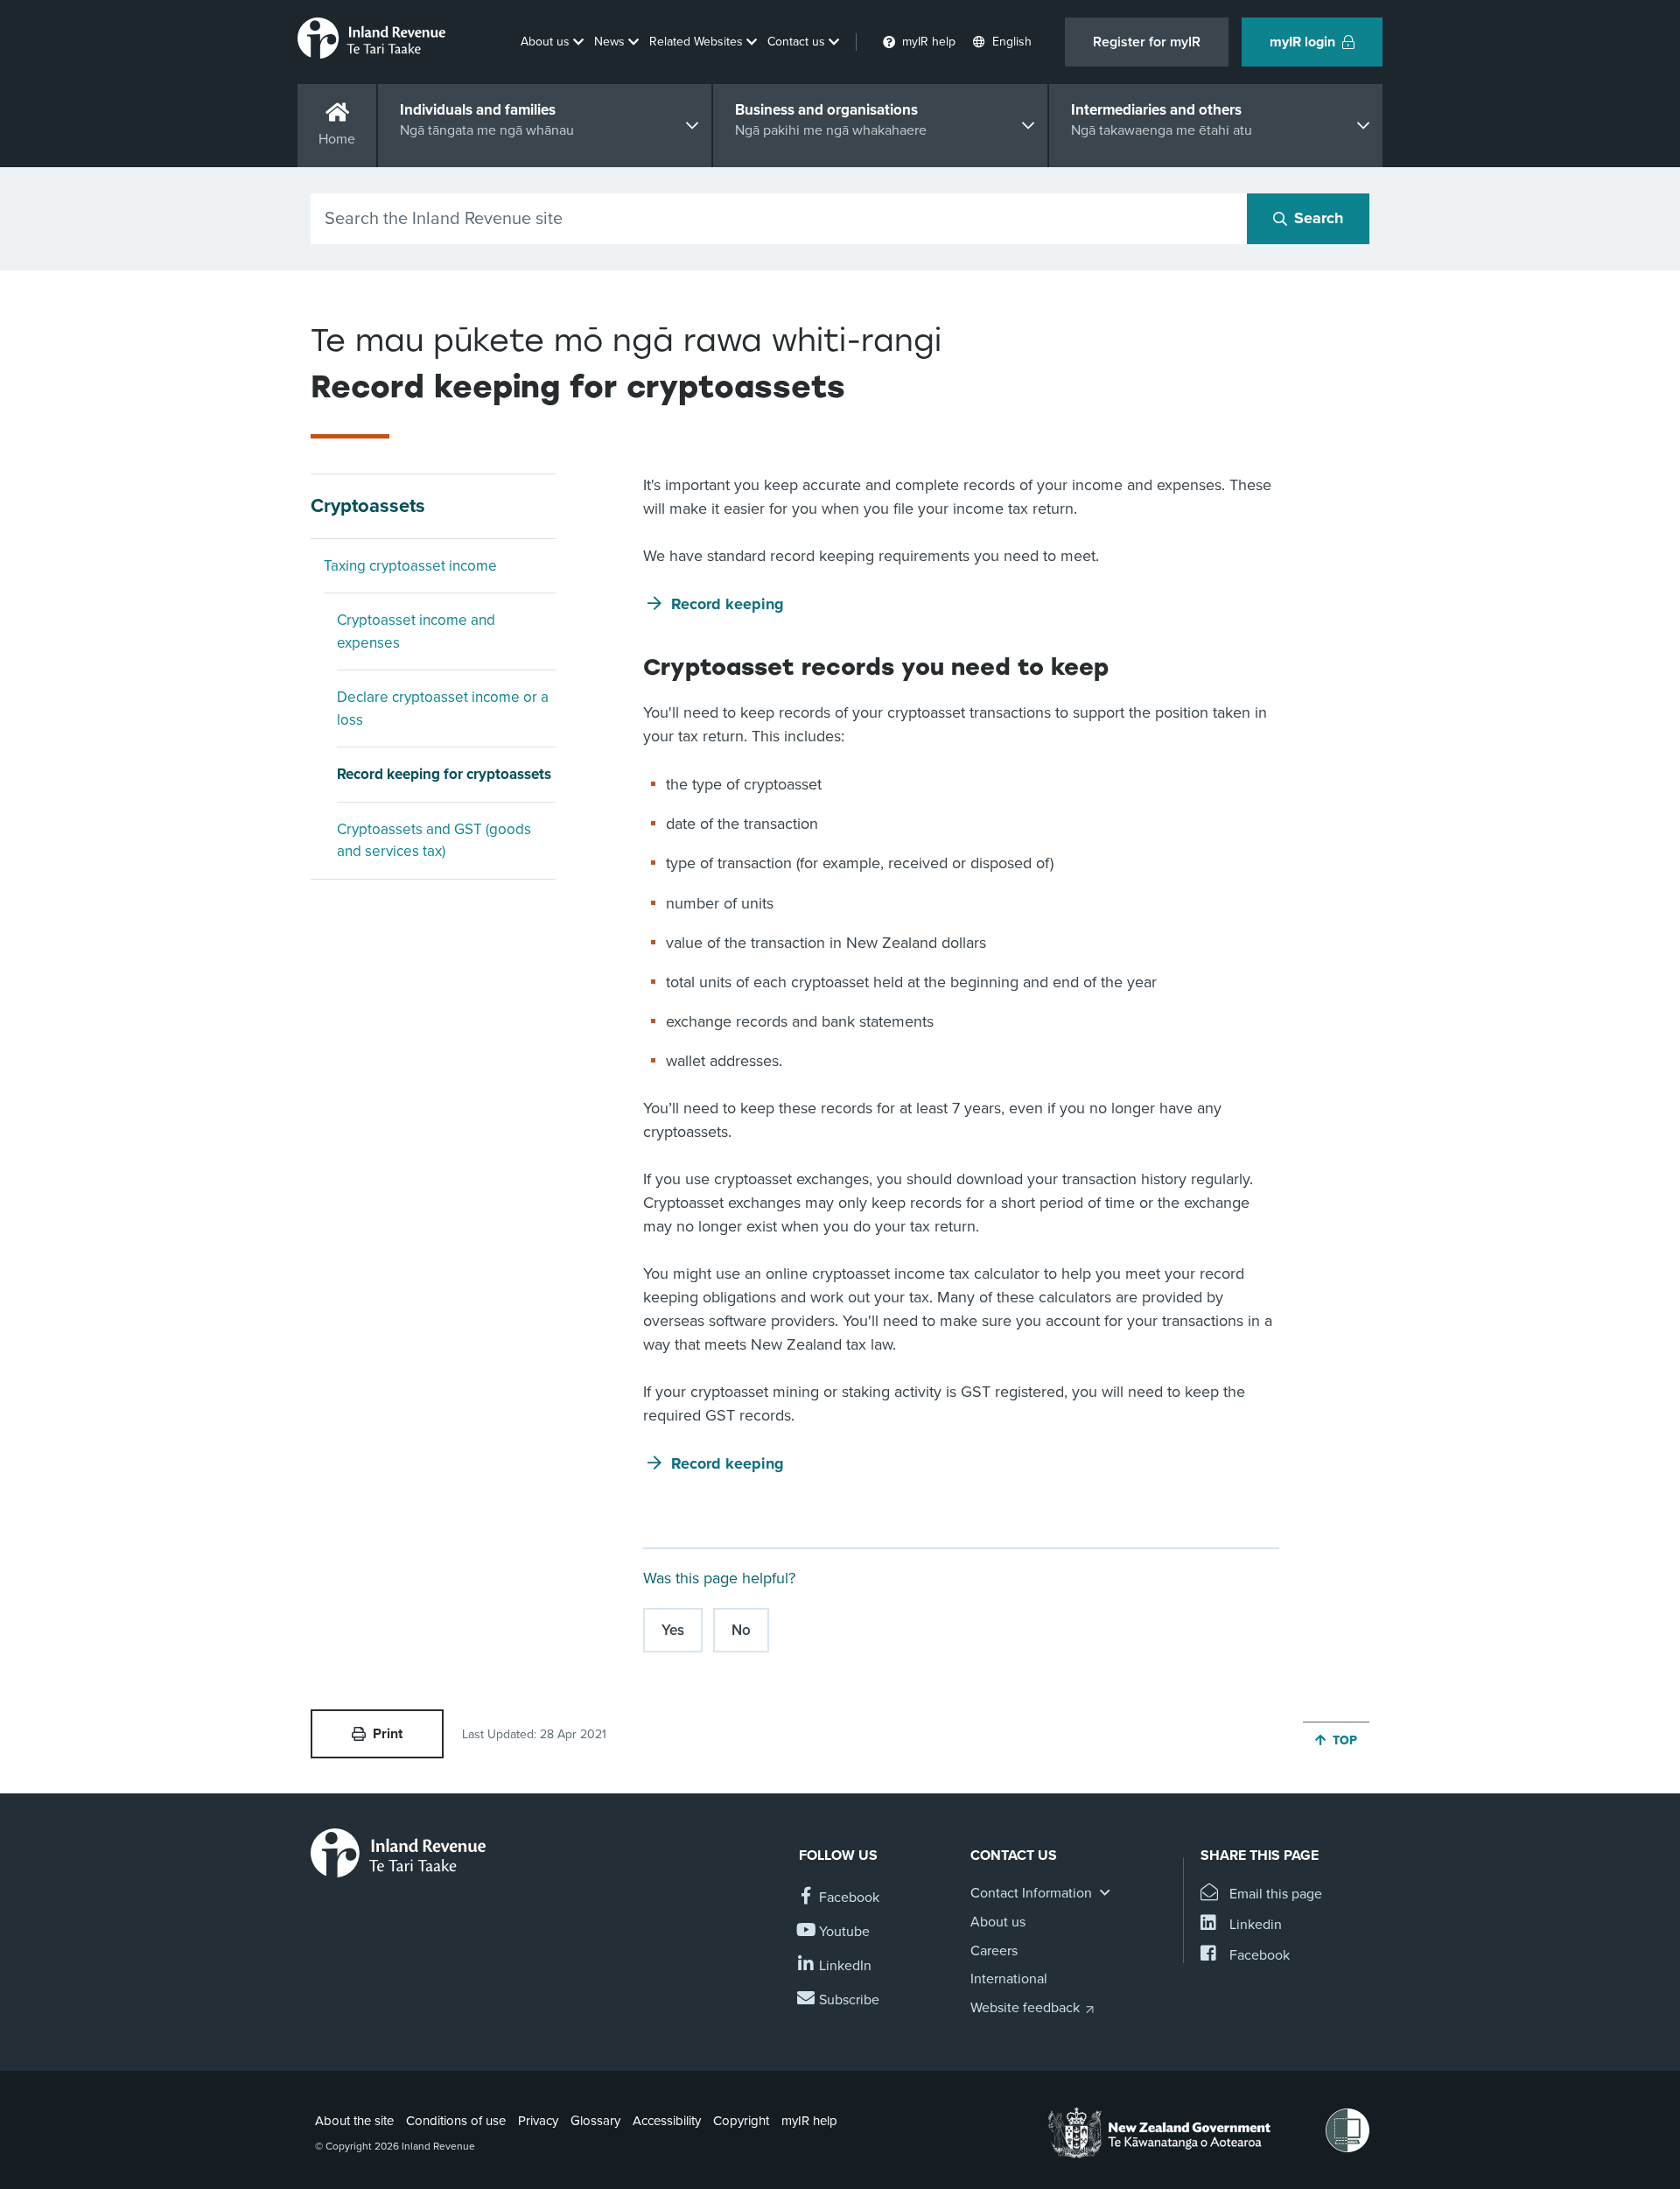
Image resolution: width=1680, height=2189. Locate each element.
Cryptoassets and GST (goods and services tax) (434, 841)
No (741, 1630)
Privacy (538, 2121)
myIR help (809, 2121)
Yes (673, 1630)
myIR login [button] (1302, 42)
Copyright (741, 2121)
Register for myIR (1147, 42)
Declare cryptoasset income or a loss (443, 709)
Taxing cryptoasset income (410, 566)
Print (388, 1734)
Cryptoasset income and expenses (416, 631)
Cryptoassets (368, 506)
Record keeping (728, 604)
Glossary (595, 2121)
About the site (354, 2121)
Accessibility (667, 2121)
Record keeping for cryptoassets (444, 774)
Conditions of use (456, 2121)
